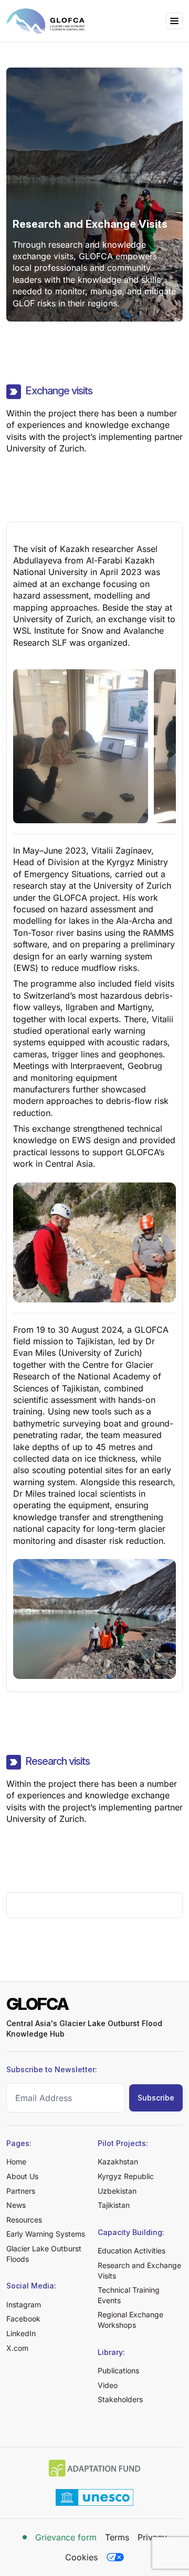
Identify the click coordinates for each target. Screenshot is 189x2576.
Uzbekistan (117, 2191)
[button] (174, 21)
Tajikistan (114, 2205)
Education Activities (132, 2251)
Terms (117, 2537)
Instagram (24, 2304)
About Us (22, 2176)
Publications (118, 2370)
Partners (21, 2191)
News (16, 2205)
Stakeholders (120, 2399)
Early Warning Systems (46, 2234)
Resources (24, 2220)
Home (16, 2162)
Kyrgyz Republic (126, 2176)
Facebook (23, 2319)
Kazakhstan (118, 2162)
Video (108, 2385)
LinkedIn (21, 2333)
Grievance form (66, 2537)
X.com (17, 2348)
